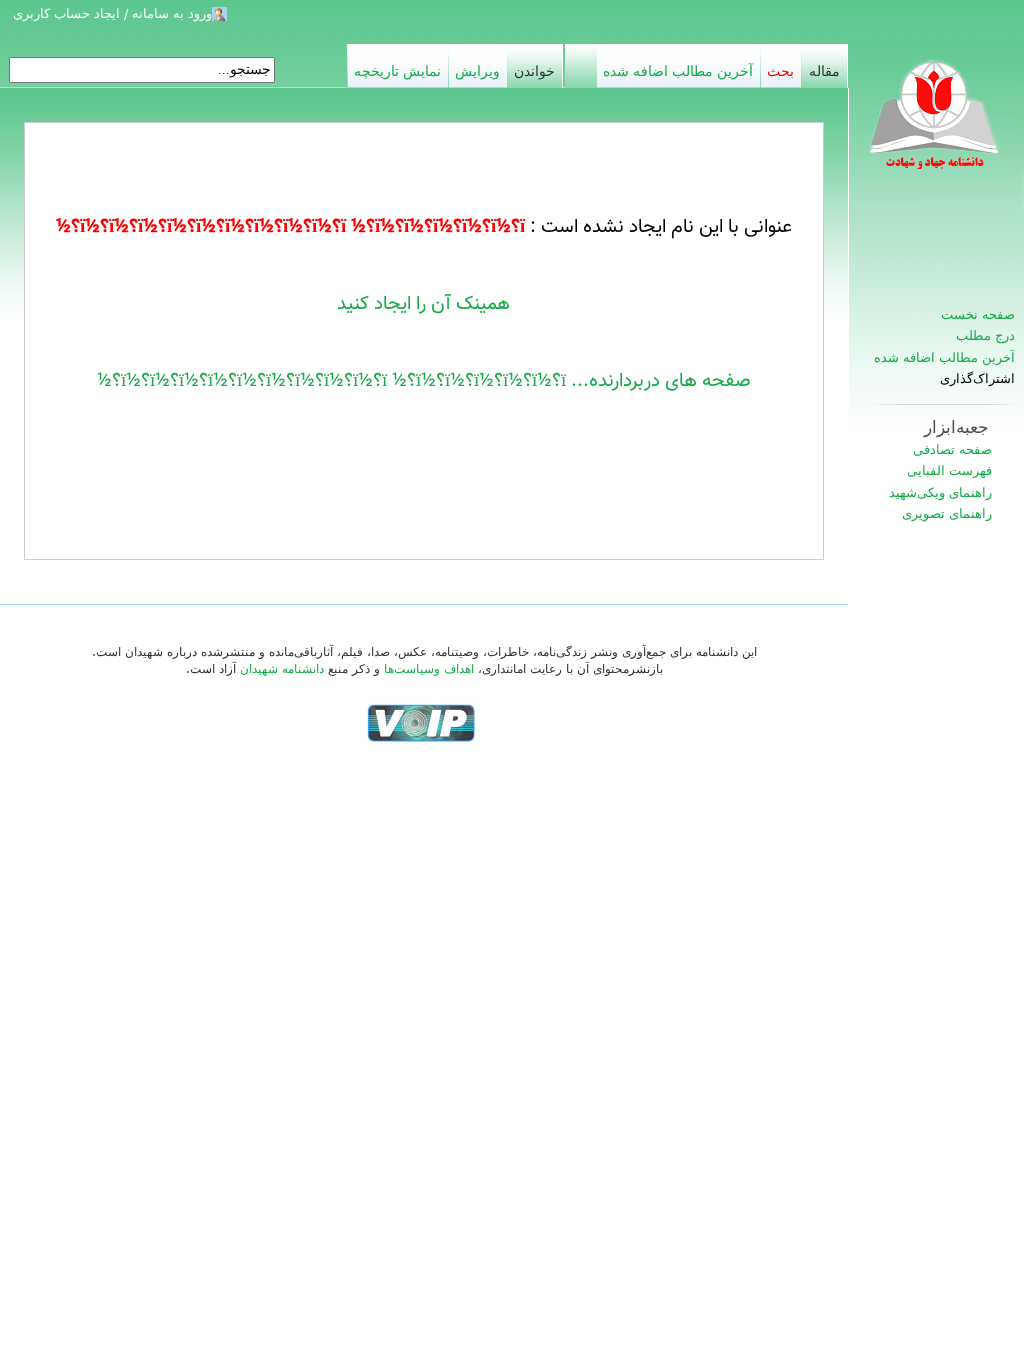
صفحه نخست (978, 314)
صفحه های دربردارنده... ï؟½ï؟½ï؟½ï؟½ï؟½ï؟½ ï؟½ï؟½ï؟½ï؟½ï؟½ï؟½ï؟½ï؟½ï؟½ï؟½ (424, 381)
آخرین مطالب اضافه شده (944, 357)
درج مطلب (985, 335)
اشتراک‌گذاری (977, 379)
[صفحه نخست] (936, 125)
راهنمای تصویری (947, 513)
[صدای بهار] (421, 722)
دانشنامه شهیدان (282, 669)
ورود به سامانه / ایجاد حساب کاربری (112, 13)
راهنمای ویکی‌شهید (940, 492)
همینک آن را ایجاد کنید (423, 304)
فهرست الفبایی (949, 470)
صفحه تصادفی (952, 449)
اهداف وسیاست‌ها (429, 669)
